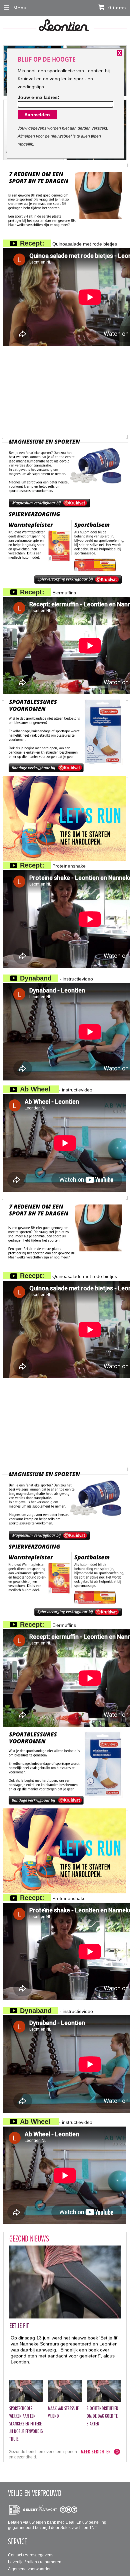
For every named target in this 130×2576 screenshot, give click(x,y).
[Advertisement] (65, 392)
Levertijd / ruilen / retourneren (35, 2562)
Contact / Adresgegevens (31, 2555)
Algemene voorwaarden (30, 2569)
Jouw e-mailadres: (38, 97)
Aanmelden (37, 115)
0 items (117, 8)
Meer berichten (96, 2452)
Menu (20, 8)
